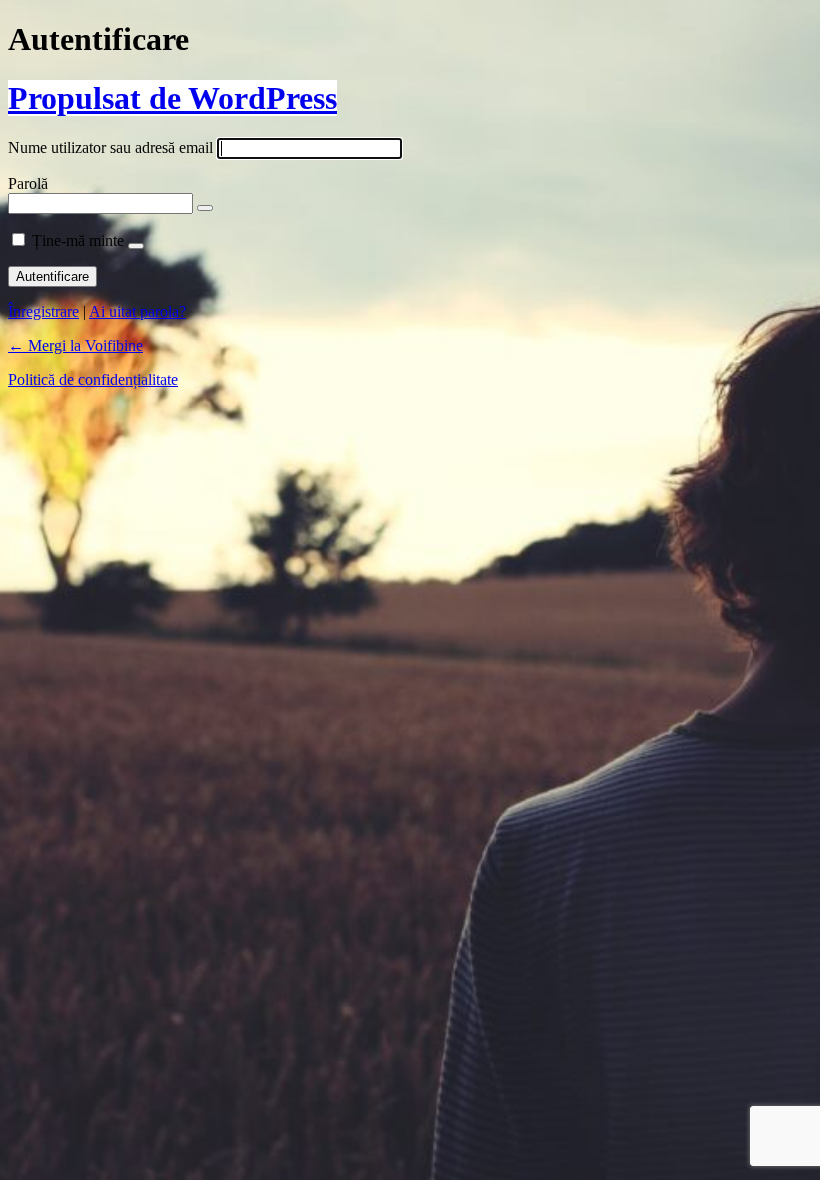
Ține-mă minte (78, 240)
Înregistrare (43, 311)
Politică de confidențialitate (93, 379)
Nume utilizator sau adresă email (110, 147)
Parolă (28, 183)
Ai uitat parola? (137, 311)
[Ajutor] (136, 246)
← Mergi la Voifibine (75, 345)
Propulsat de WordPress (172, 98)
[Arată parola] (205, 208)
